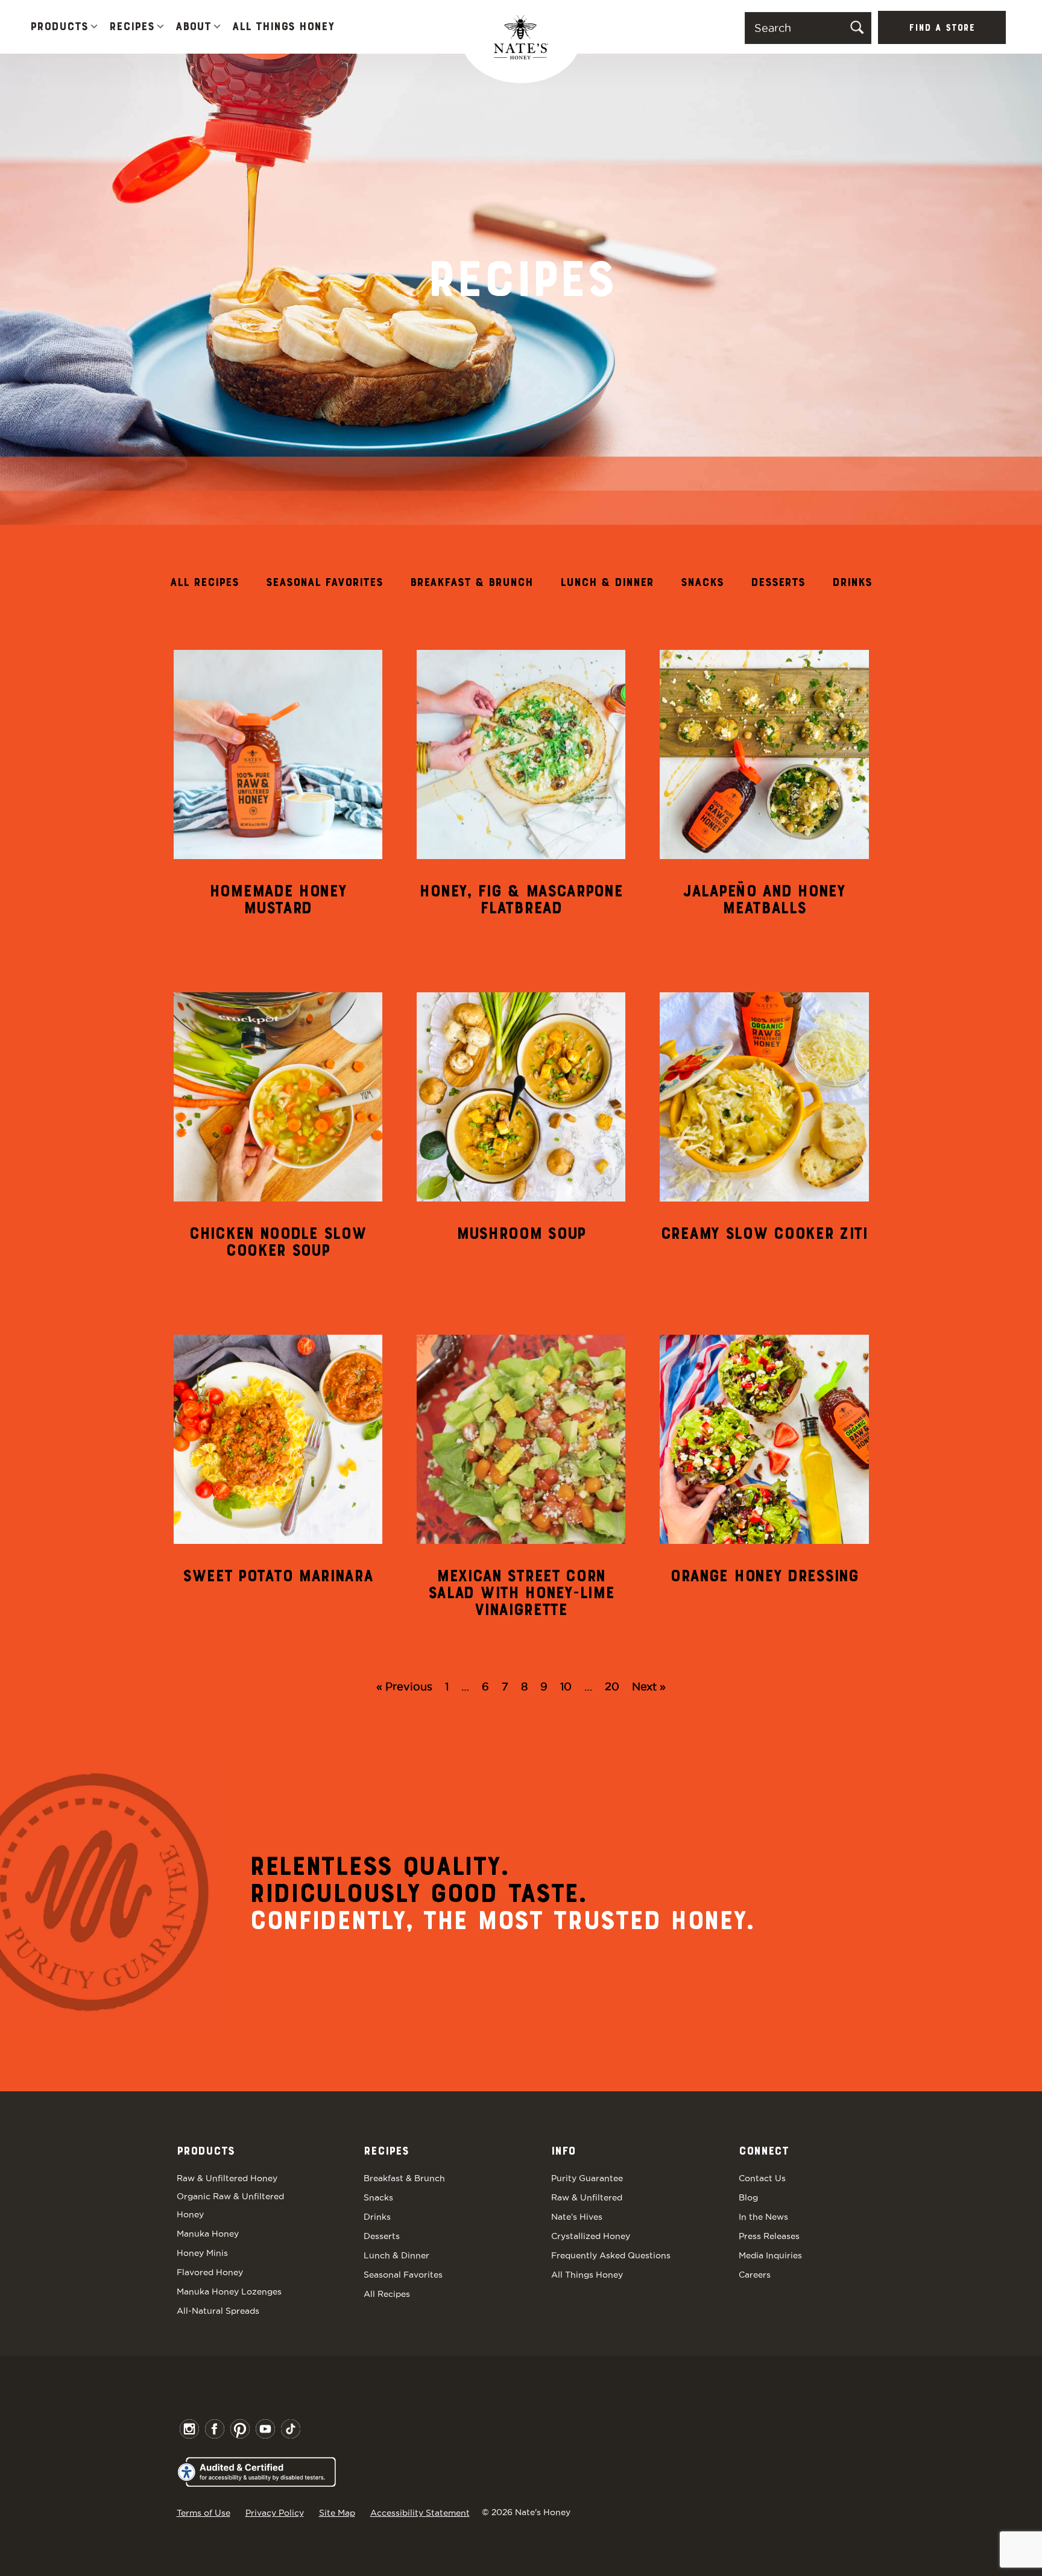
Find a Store (942, 28)
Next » (649, 1686)
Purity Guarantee (587, 2178)
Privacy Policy (275, 2513)
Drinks (852, 583)
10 (566, 1686)
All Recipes (204, 583)
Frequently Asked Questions (611, 2255)
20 (612, 1686)
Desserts (778, 583)
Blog (748, 2197)
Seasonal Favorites (324, 583)
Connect (764, 2152)
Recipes (132, 27)
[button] (94, 27)
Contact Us (762, 2178)
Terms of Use (204, 2513)
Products (59, 27)
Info (563, 2152)
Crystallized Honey (591, 2236)
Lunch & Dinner (607, 583)
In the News (763, 2217)
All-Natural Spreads (218, 2311)
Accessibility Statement (420, 2513)
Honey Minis (202, 2253)
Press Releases (769, 2236)
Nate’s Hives (577, 2217)
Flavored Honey (210, 2272)
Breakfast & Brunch (472, 583)
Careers (755, 2275)
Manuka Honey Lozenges (229, 2291)
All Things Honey (283, 27)
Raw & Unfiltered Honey (227, 2178)
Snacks (702, 583)
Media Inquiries (770, 2255)
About (193, 27)
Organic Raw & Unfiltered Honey (230, 2205)
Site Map (337, 2513)
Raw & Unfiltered (587, 2197)
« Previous (404, 1686)
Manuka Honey (208, 2234)
